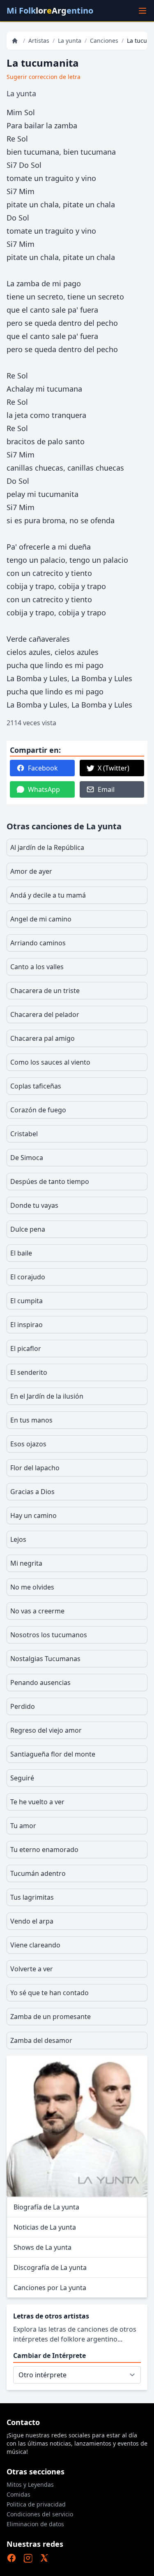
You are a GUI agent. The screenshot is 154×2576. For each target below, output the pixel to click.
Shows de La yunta (43, 2247)
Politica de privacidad (36, 2504)
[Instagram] (28, 2558)
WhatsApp (44, 789)
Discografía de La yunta (50, 2267)
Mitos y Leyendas (30, 2484)
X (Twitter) (114, 768)
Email (106, 789)
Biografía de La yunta (46, 2207)
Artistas (39, 41)
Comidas (18, 2494)
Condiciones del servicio (40, 2514)
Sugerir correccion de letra (44, 77)
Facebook (43, 768)
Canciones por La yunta (50, 2288)
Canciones (104, 41)
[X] (44, 2558)
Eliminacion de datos (35, 2524)
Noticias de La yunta (45, 2227)
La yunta (70, 41)
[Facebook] (11, 2558)
